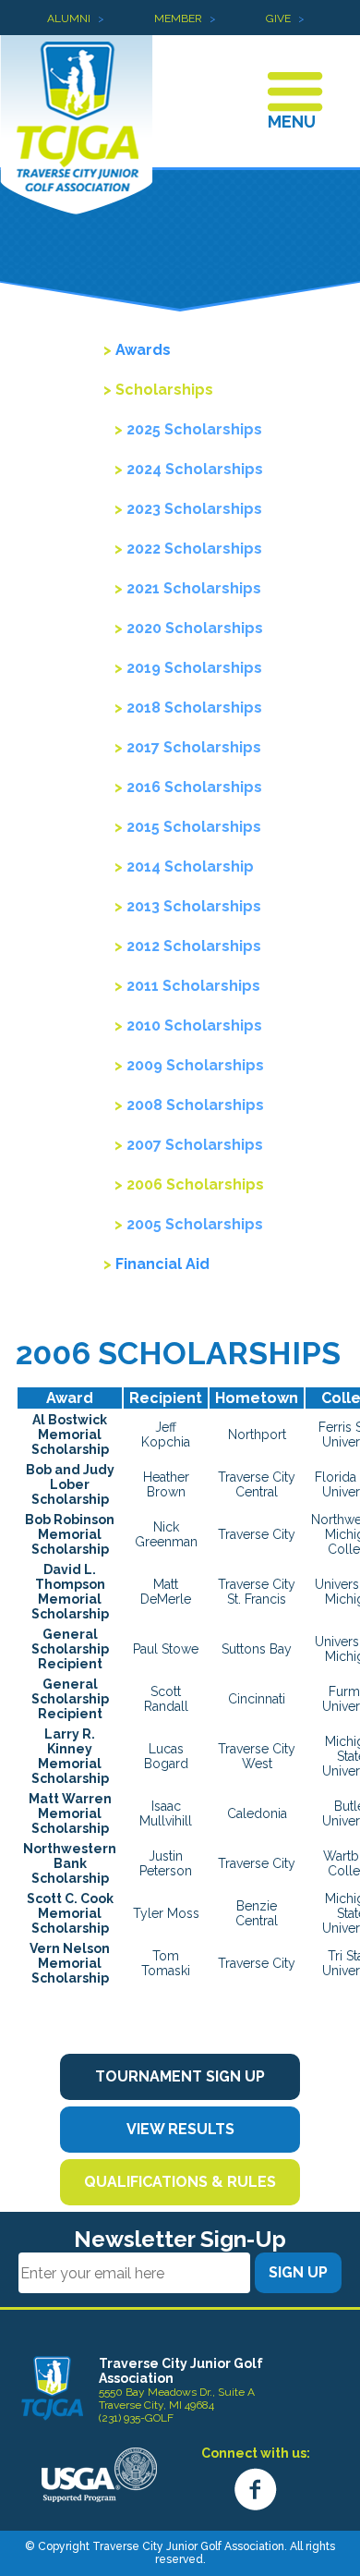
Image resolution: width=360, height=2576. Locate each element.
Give (278, 18)
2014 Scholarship (190, 867)
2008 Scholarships (195, 1105)
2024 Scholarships (195, 469)
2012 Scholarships (194, 946)
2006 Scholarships (195, 1184)
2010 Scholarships (194, 1026)
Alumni (69, 18)
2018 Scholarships (194, 708)
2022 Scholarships (194, 549)
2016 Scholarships (194, 787)
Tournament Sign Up (180, 2076)
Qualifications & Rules (180, 2182)
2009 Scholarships (195, 1065)
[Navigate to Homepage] (52, 2388)
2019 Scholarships (194, 668)
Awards (143, 350)
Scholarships (164, 390)
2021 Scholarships (194, 588)
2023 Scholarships (194, 509)
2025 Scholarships (194, 429)
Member (178, 18)
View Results (180, 2129)
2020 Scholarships (195, 628)
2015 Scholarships (194, 827)
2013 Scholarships (194, 906)
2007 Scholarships (195, 1145)
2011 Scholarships (193, 986)
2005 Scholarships (195, 1224)
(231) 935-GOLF (136, 2418)
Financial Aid (162, 1264)
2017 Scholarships (194, 747)
